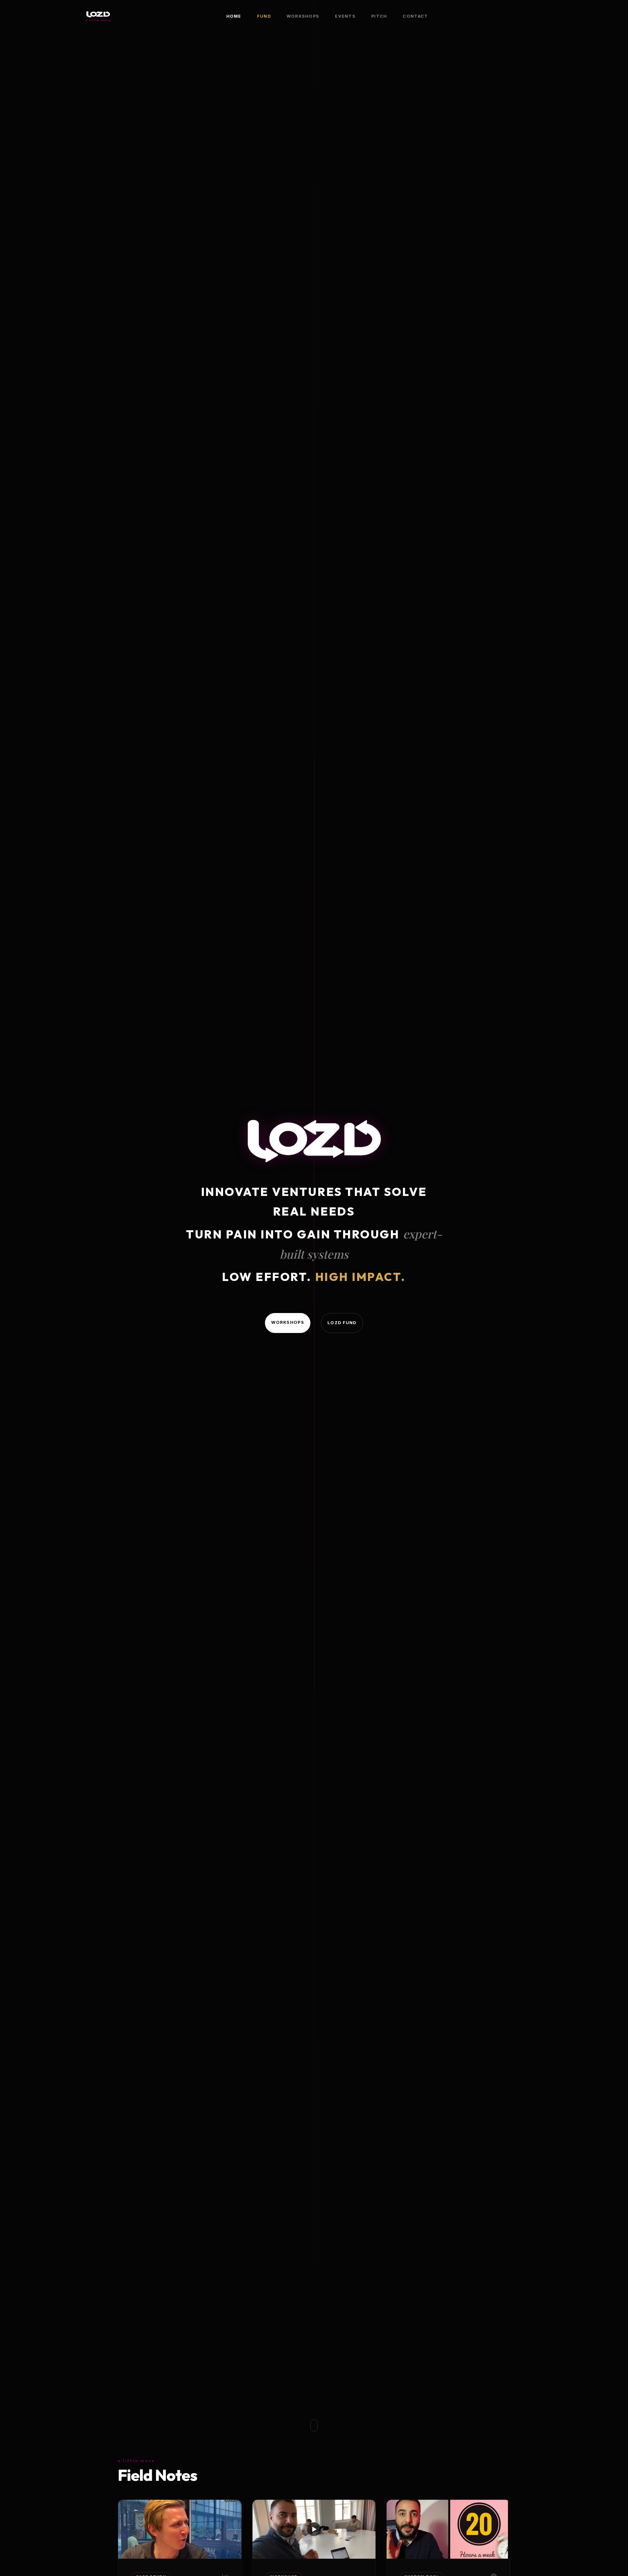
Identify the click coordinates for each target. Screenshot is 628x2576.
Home (234, 16)
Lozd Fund (342, 1323)
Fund (264, 16)
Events (345, 16)
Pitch (379, 16)
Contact (415, 16)
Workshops (303, 16)
